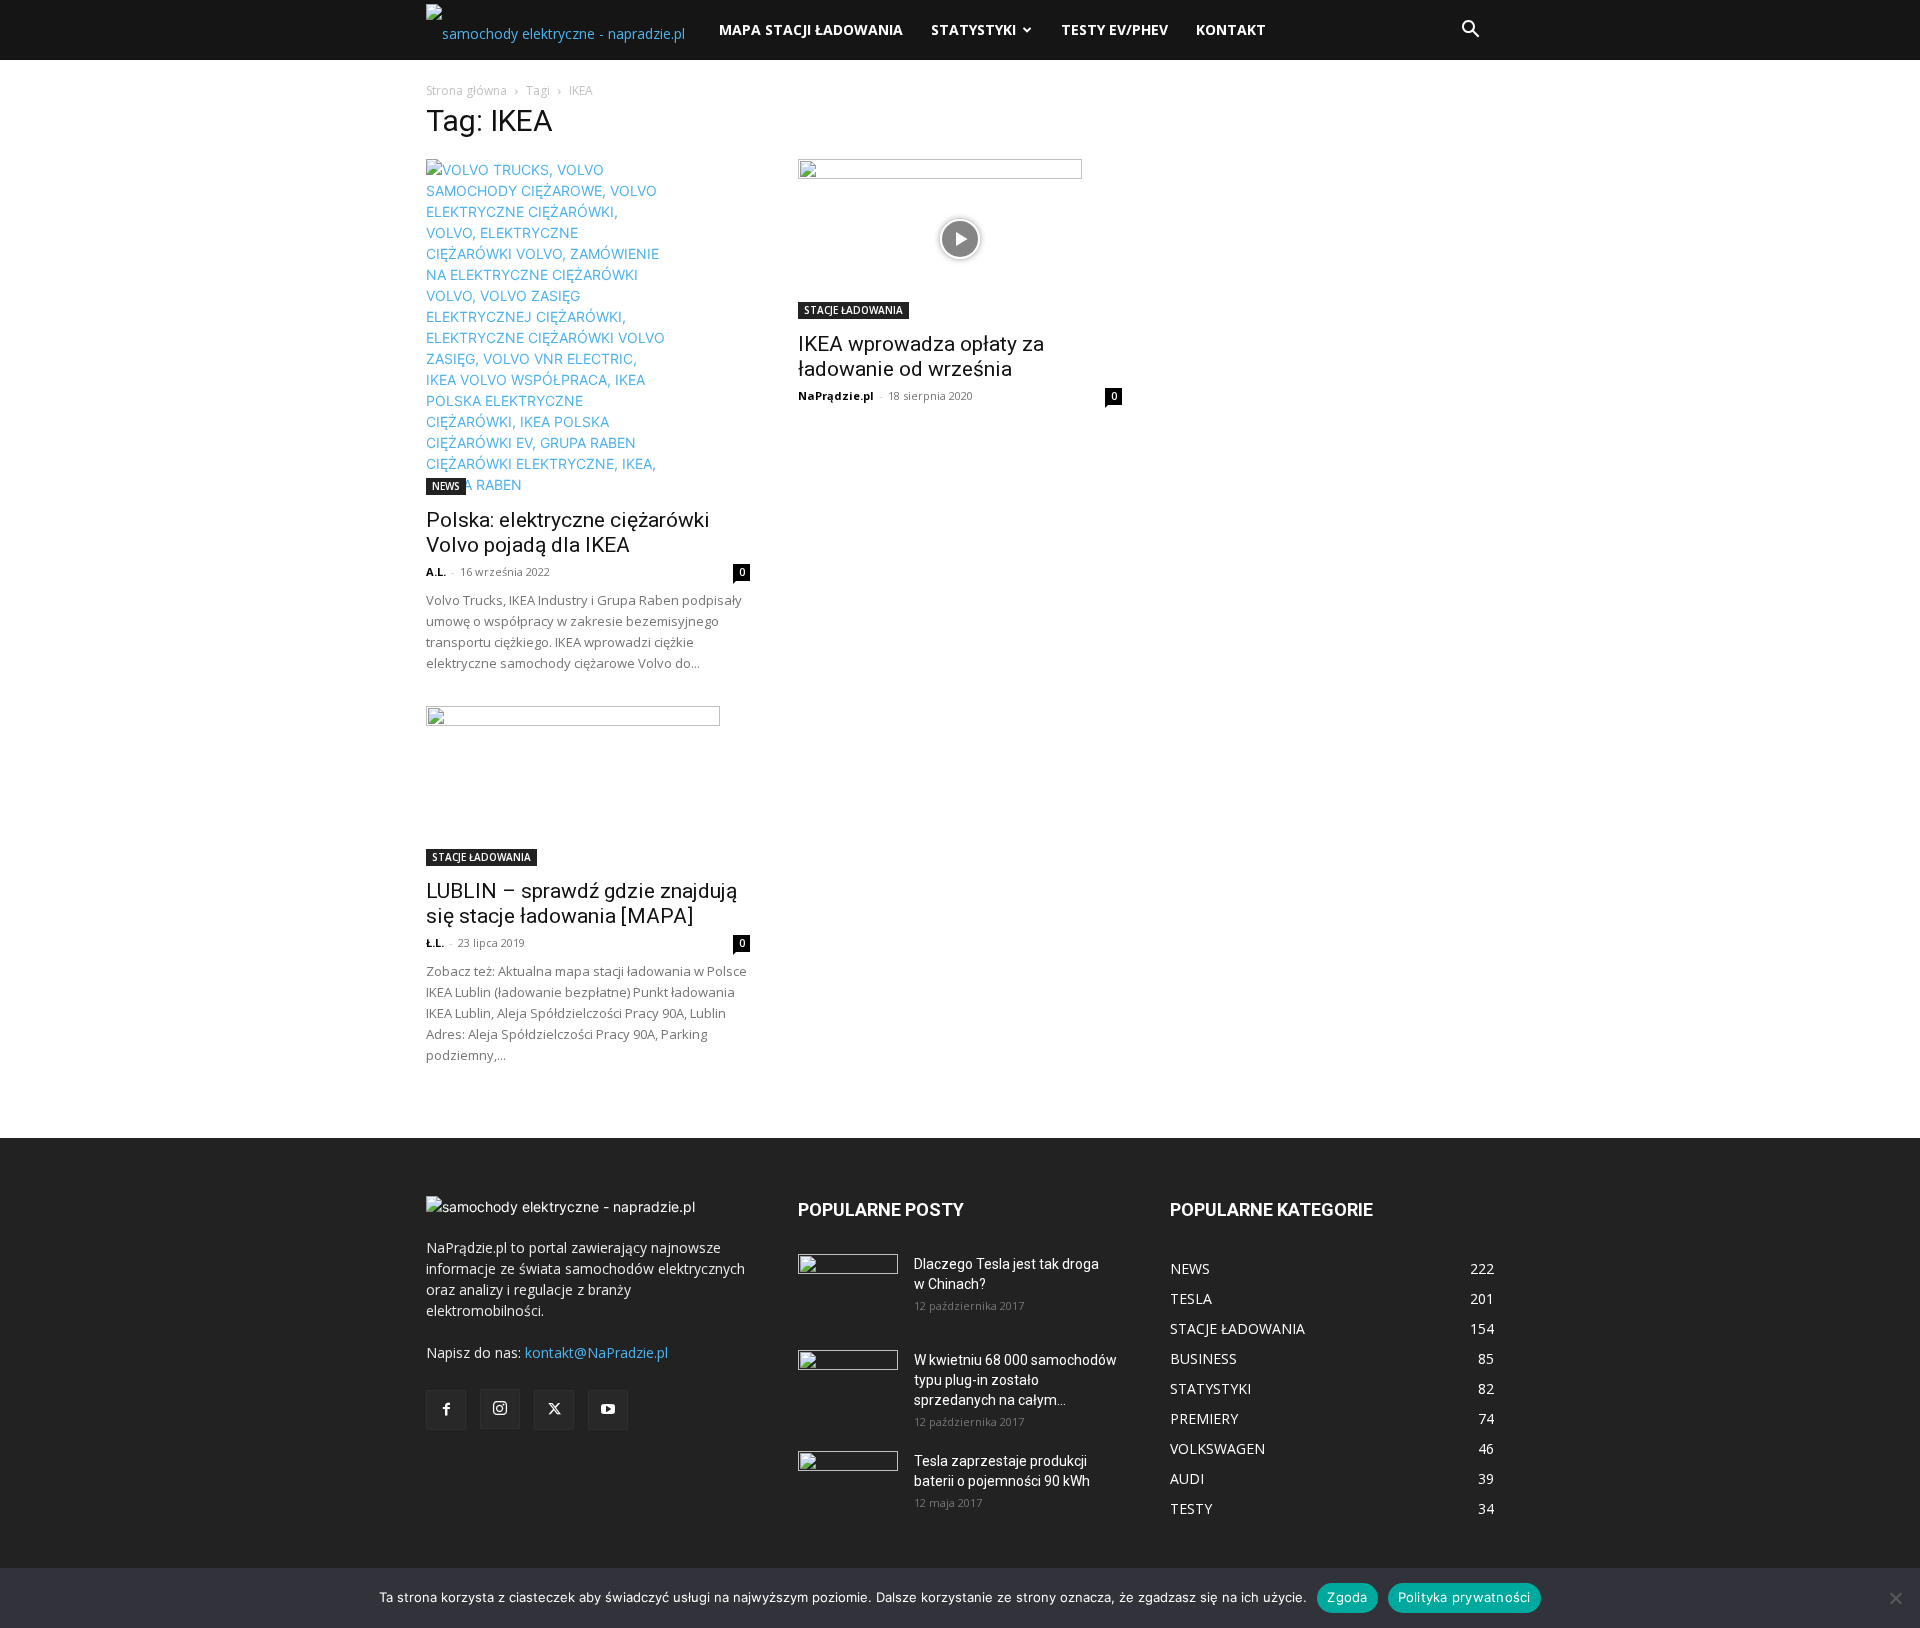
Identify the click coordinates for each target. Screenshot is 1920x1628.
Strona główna (466, 90)
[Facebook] (446, 1410)
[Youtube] (608, 1410)
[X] (554, 1410)
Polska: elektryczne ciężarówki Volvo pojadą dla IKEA (568, 532)
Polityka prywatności (1464, 1597)
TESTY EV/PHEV (1114, 29)
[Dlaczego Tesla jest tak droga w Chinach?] (848, 1289)
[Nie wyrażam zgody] (1895, 1598)
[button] (1470, 31)
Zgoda (1347, 1597)
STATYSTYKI (973, 29)
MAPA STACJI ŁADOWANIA (811, 29)
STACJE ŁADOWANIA (853, 310)
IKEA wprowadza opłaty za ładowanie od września (921, 356)
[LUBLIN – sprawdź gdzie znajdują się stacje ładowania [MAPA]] (588, 786)
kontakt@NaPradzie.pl (596, 1352)
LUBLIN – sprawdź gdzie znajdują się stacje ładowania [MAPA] (581, 903)
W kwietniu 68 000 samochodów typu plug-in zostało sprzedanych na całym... (1015, 1380)
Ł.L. (435, 942)
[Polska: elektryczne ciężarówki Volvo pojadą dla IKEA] (588, 327)
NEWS (446, 486)
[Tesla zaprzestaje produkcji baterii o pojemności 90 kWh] (848, 1472)
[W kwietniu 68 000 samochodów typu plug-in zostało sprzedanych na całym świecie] (848, 1378)
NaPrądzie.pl (836, 395)
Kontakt (1231, 29)
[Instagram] (500, 1409)
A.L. (436, 571)
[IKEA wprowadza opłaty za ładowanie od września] (960, 239)
